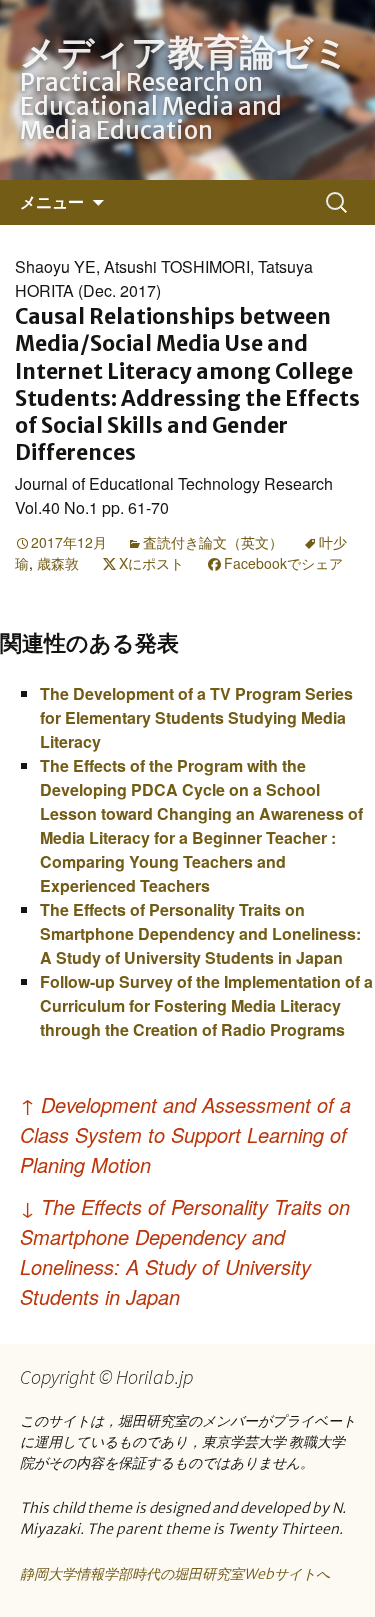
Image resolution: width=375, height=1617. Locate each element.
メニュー (52, 202)
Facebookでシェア (283, 563)
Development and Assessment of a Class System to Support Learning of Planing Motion (185, 1134)
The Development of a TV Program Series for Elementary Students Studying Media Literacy (196, 717)
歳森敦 (58, 563)
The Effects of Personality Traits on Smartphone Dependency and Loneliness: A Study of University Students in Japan (200, 933)
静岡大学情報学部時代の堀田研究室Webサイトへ (175, 1574)
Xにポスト (151, 563)
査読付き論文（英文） (213, 542)
